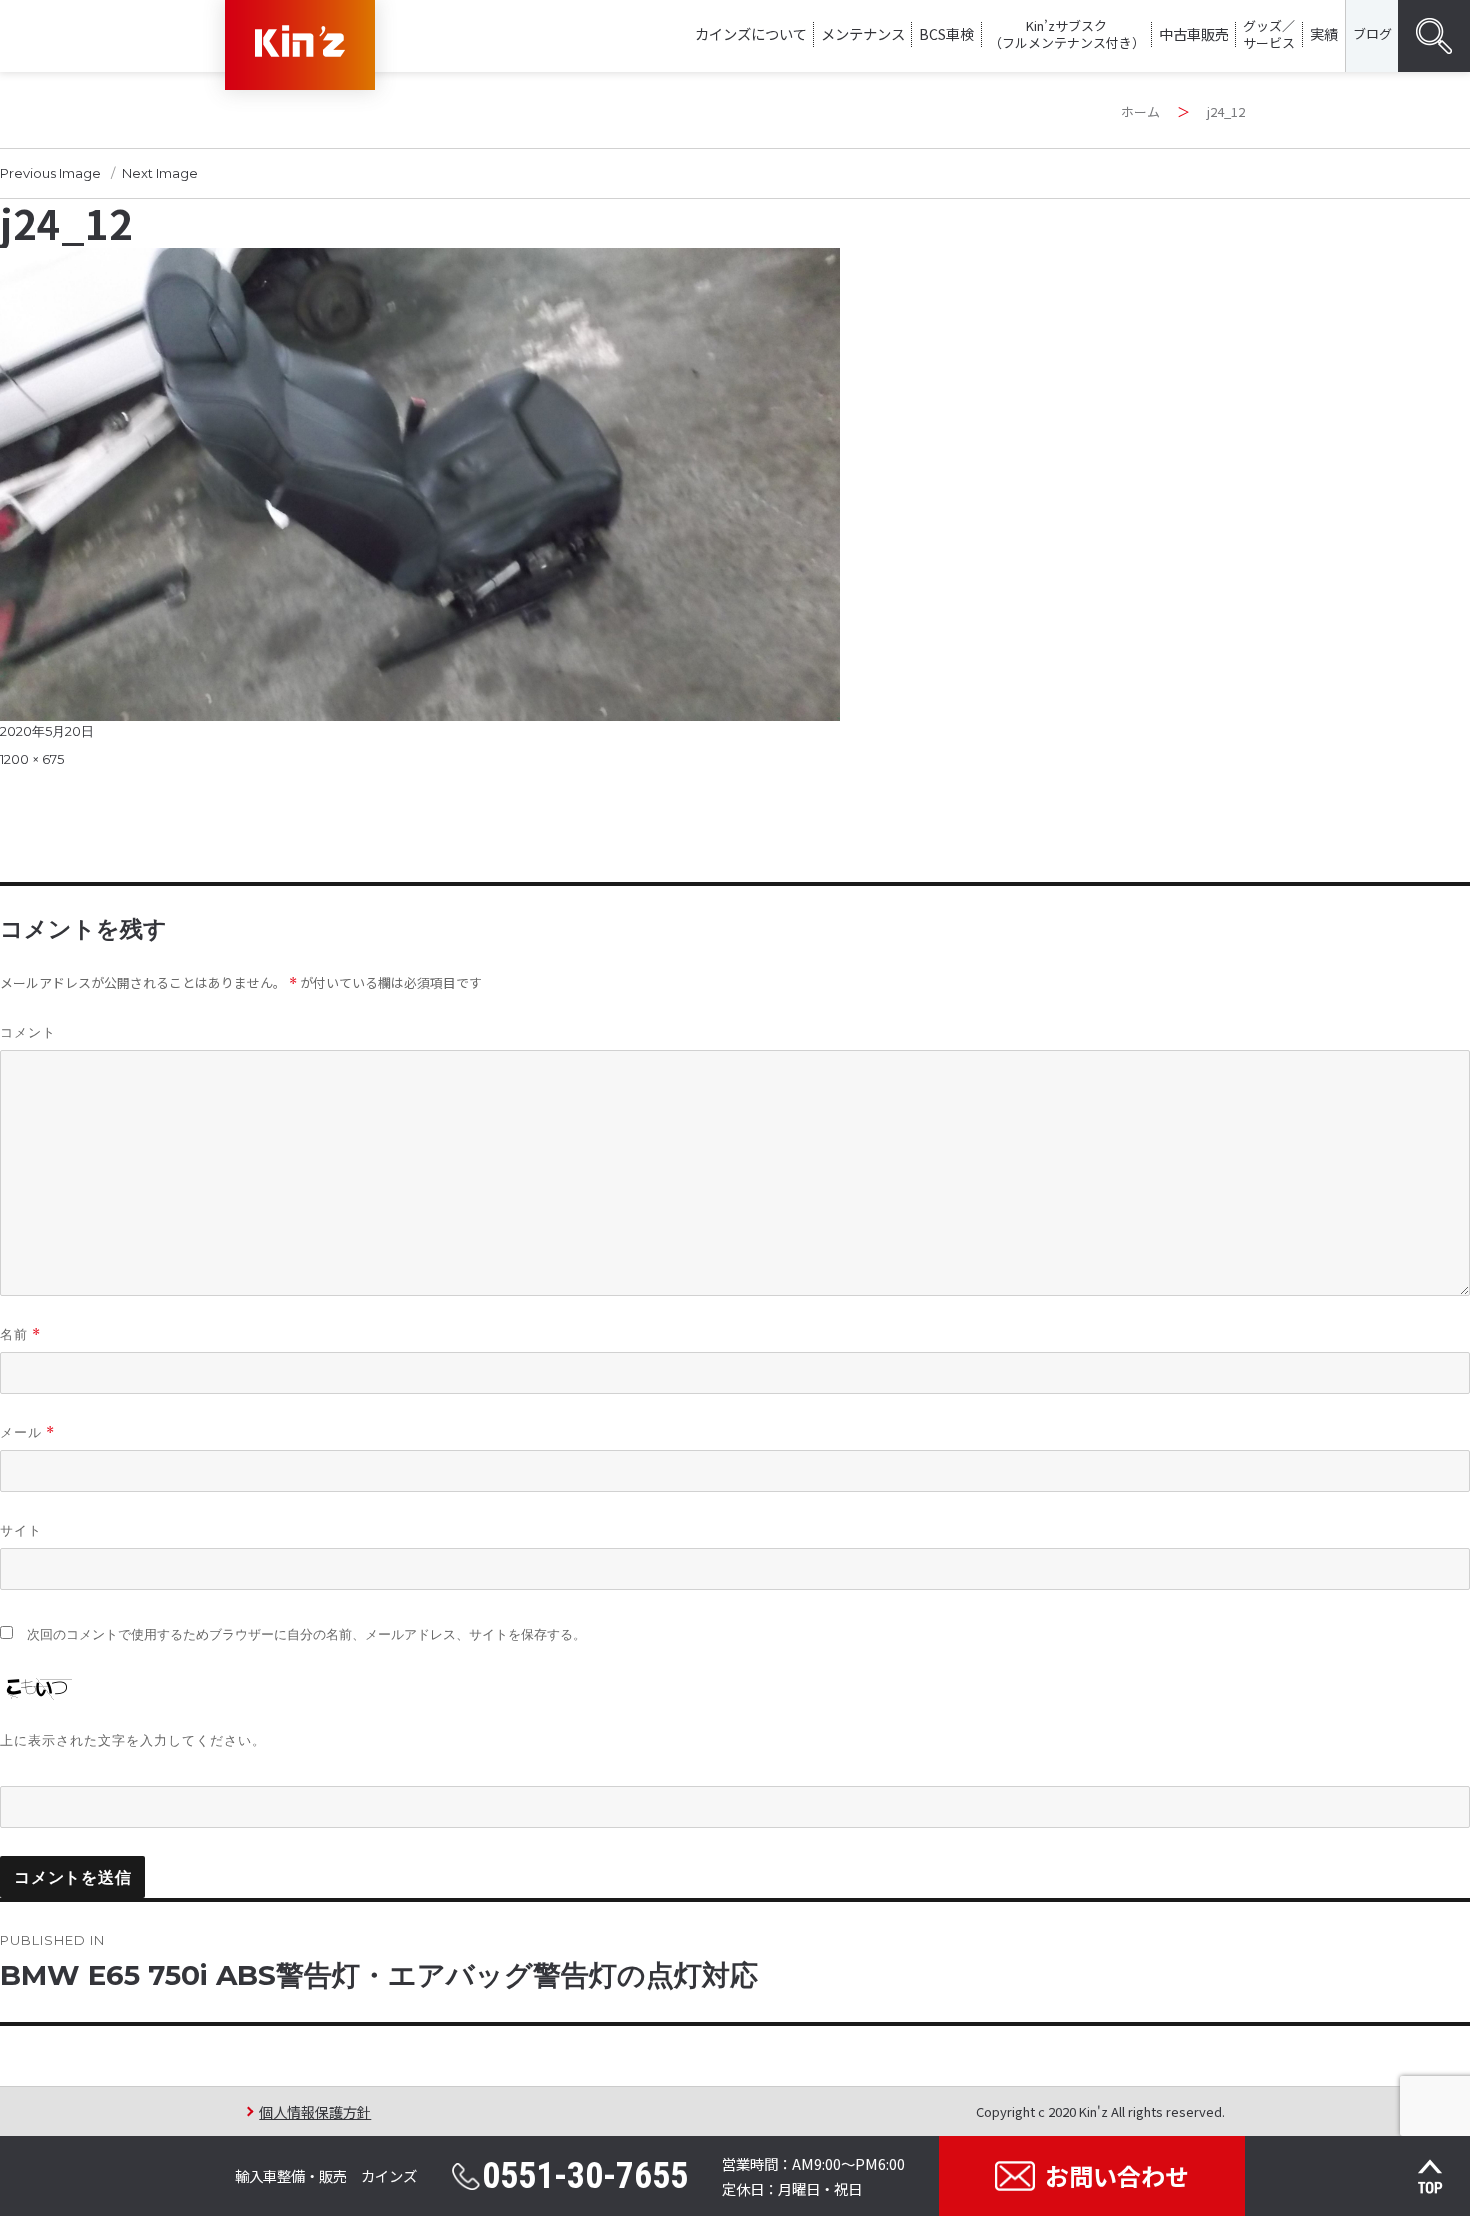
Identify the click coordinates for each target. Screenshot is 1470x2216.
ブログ (1372, 33)
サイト (21, 1530)
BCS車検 (946, 33)
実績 (1324, 33)
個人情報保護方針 (315, 2111)
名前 (20, 1334)
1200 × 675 (32, 759)
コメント (28, 1032)
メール (27, 1432)
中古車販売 (1194, 33)
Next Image (160, 173)
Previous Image (50, 173)
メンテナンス (863, 33)
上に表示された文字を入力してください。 (133, 1740)
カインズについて (751, 33)
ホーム (1140, 111)
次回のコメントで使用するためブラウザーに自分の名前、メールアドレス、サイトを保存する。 (306, 1634)
